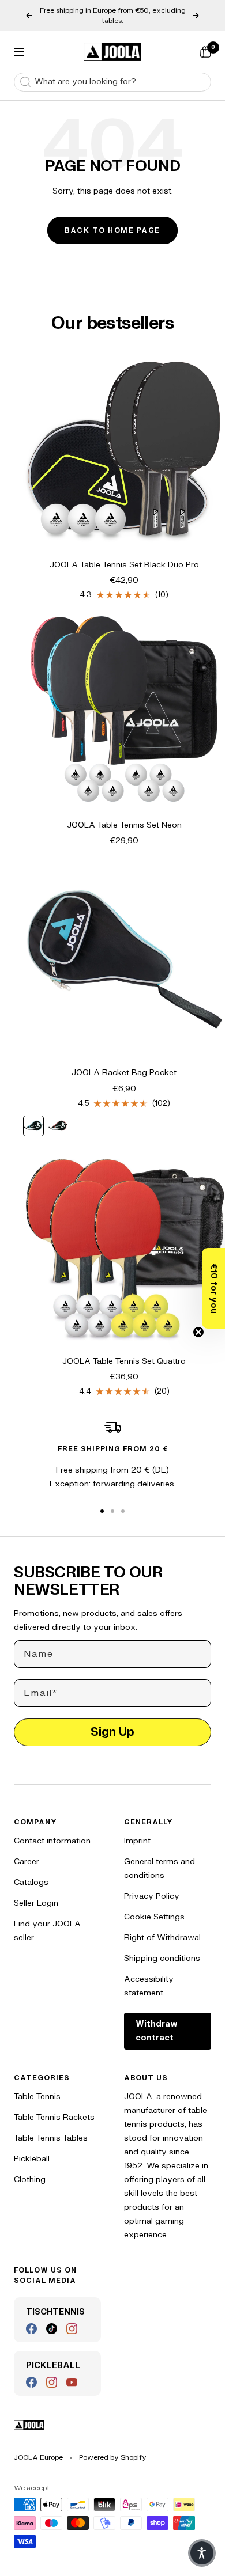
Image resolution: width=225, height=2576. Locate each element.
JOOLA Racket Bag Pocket (124, 1073)
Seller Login (36, 1903)
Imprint (137, 1841)
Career (27, 1862)
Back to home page (112, 230)
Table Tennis (37, 2097)
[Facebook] (31, 2329)
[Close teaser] (198, 1332)
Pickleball (32, 2159)
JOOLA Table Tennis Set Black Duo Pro (124, 565)
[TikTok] (52, 2329)
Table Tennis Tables (51, 2138)
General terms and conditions (160, 1869)
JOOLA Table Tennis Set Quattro (124, 1361)
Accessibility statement (149, 1986)
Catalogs (31, 1882)
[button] (213, 1288)
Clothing (30, 2179)
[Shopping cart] (205, 52)
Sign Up (112, 1732)
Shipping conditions (162, 1958)
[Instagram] (72, 2329)
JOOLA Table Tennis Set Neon (124, 825)
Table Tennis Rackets (54, 2117)
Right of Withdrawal (162, 1938)
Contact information (52, 1841)
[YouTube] (72, 2382)
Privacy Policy (152, 1896)
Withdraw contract (157, 2031)
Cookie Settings (154, 1917)
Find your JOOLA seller (47, 1931)
